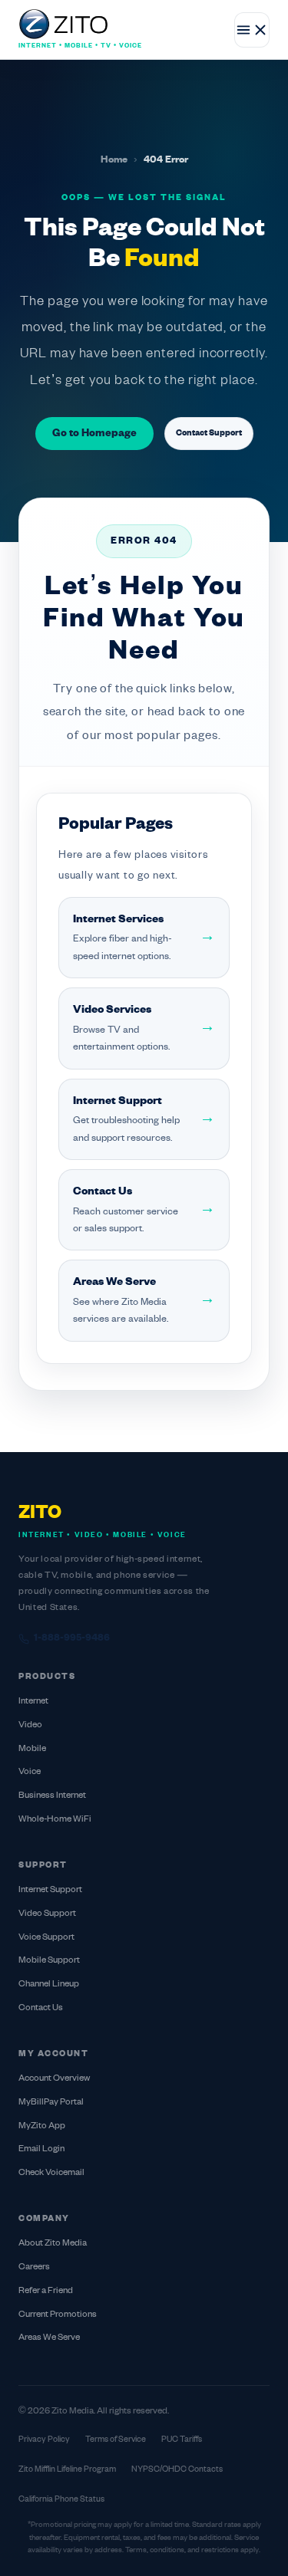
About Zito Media (53, 2244)
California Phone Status (61, 2499)
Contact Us (41, 2008)
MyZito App (42, 2126)
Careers (34, 2267)
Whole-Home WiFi (55, 1820)
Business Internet (52, 1796)
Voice (30, 1772)
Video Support (47, 1914)
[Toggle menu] (252, 30)
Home (114, 160)
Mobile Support (49, 1961)
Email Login (41, 2149)
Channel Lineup (49, 1985)
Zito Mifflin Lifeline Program (67, 2469)
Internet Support (50, 1890)
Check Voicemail (51, 2173)
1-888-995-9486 (72, 1638)
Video (30, 1725)
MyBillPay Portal (51, 2103)
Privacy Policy (44, 2440)
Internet (33, 1702)
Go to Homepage (94, 434)
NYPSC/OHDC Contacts (177, 2469)
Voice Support (46, 1938)
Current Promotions (58, 2315)
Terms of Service (116, 2440)
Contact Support (209, 433)
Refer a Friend (46, 2291)
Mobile (32, 1749)
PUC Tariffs (182, 2440)
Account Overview (54, 2079)
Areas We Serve (49, 2338)
